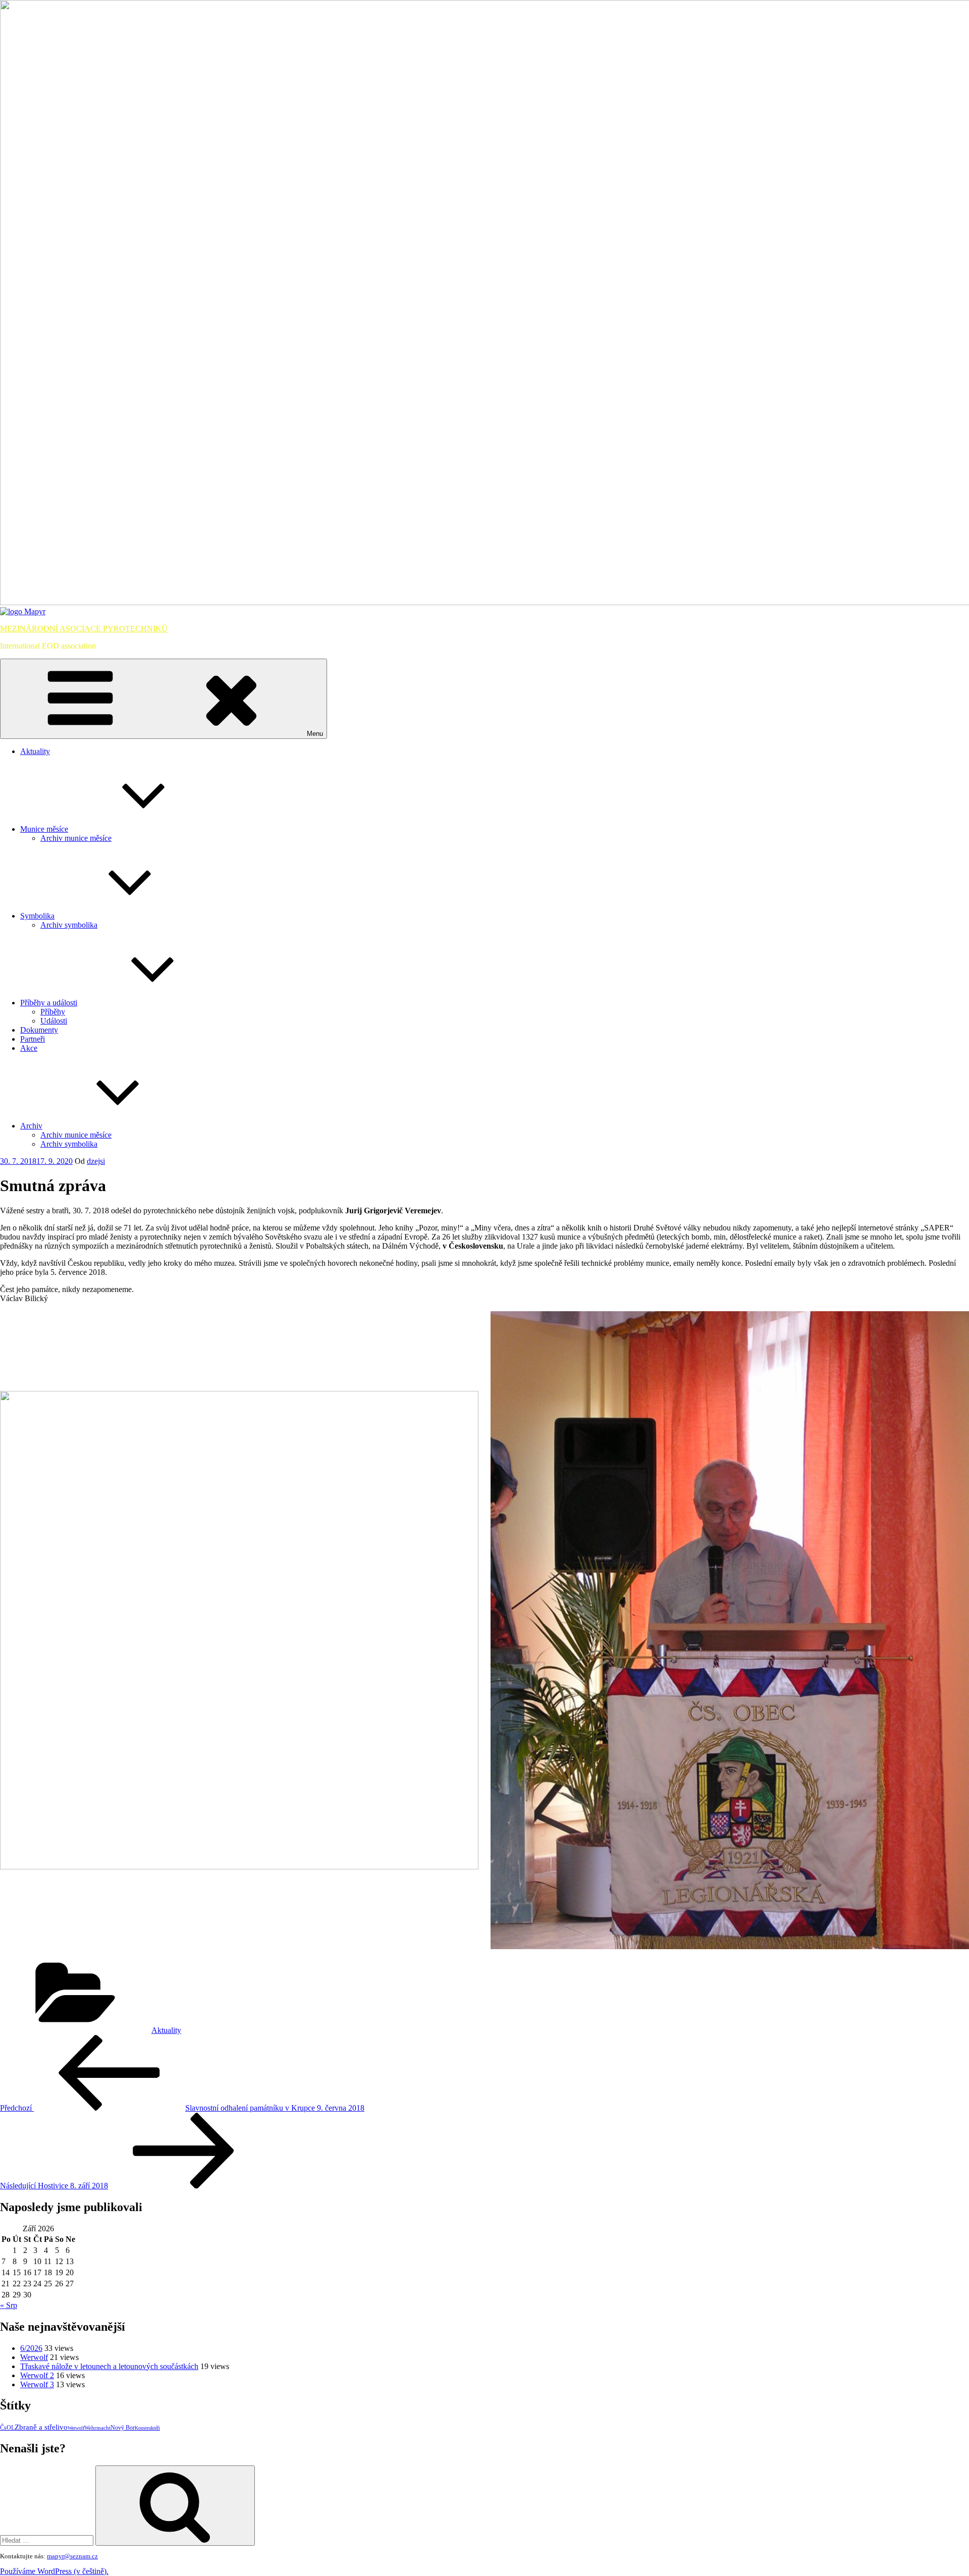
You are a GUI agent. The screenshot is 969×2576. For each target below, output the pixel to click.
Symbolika (37, 916)
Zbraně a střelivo (41, 2427)
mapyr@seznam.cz (72, 2556)
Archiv (31, 1126)
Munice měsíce (44, 829)
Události (54, 1021)
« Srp (9, 2305)
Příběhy (53, 1012)
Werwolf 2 (37, 2375)
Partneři (33, 1039)
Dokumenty (39, 1030)
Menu (315, 734)
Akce (29, 1048)
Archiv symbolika (69, 925)
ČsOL (7, 2428)
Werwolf (34, 2357)
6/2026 (31, 2348)
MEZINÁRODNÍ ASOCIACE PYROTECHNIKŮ (84, 629)
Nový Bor (123, 2428)
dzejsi (96, 1161)
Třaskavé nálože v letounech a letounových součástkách (109, 2366)
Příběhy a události (49, 1003)
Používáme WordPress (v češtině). (54, 2571)
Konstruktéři (147, 2428)
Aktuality (35, 751)
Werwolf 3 (37, 2384)
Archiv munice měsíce (76, 838)
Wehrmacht (97, 2428)
